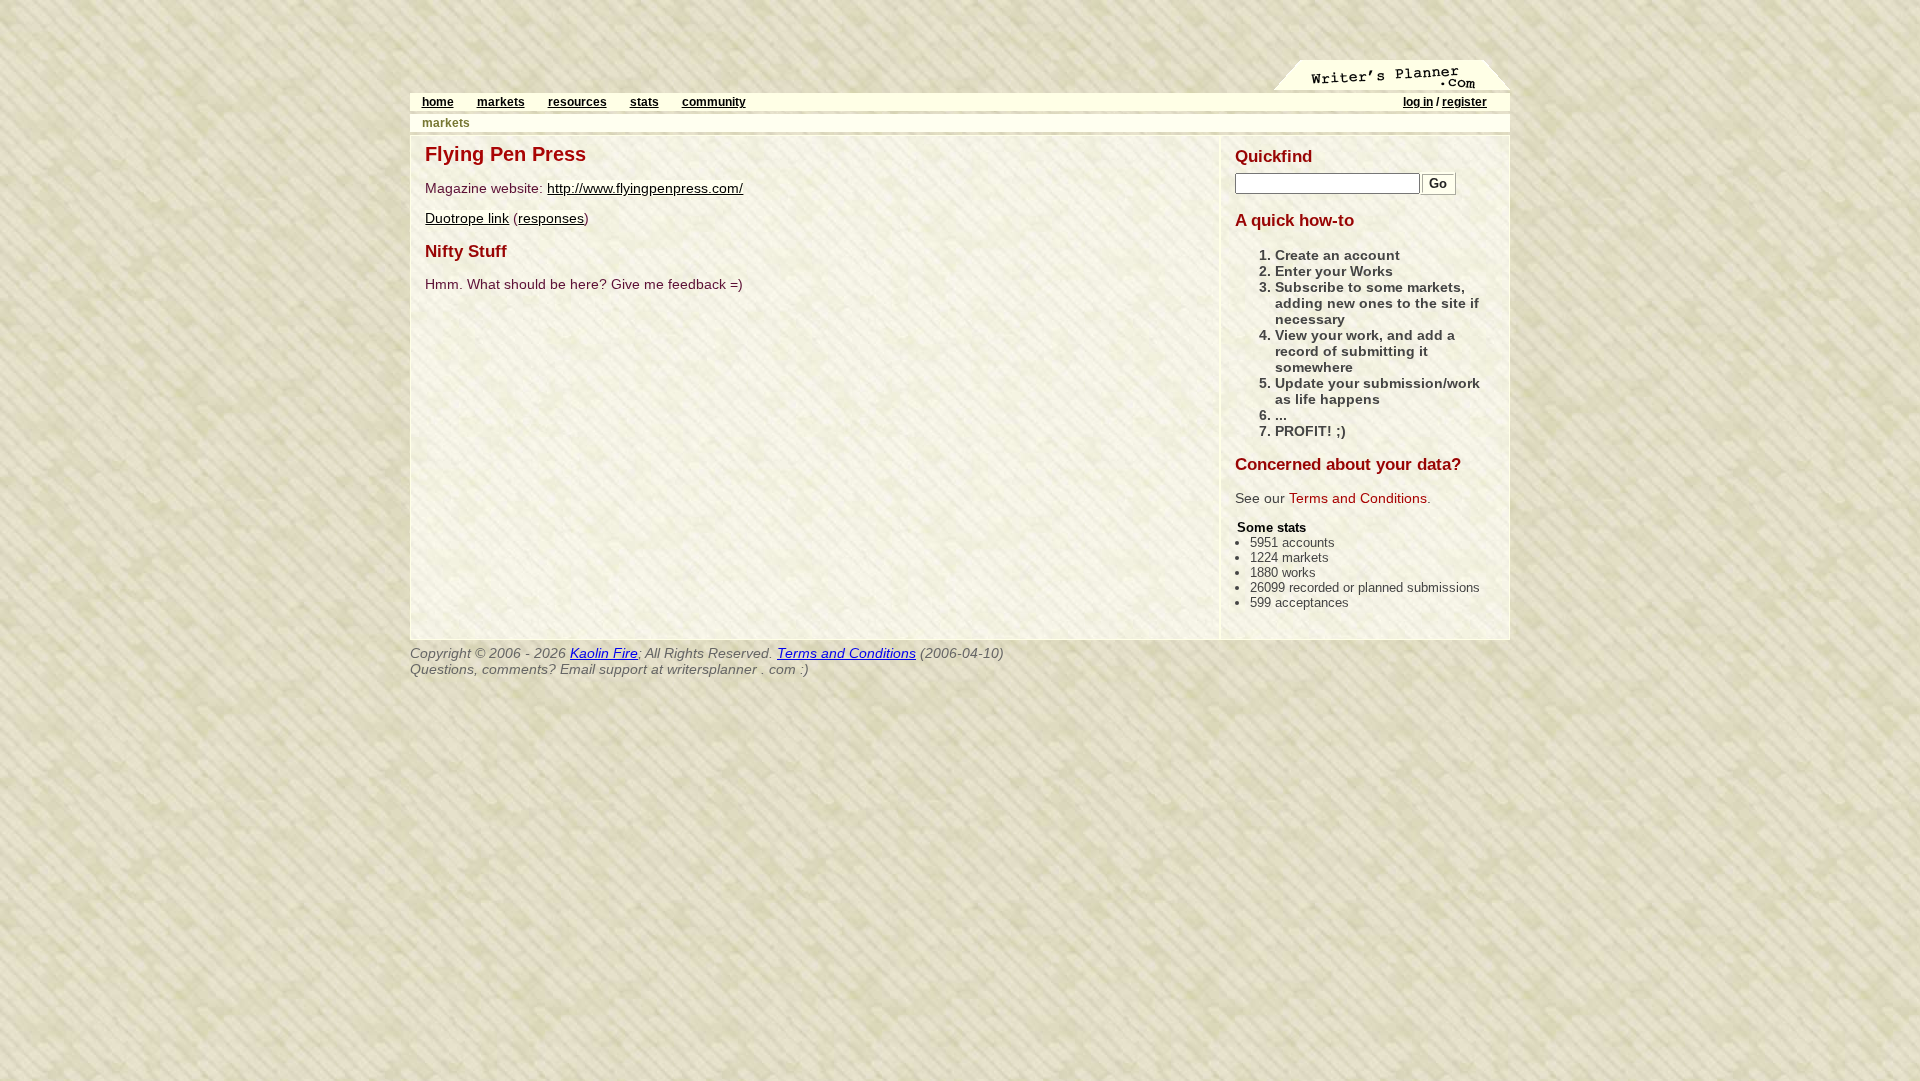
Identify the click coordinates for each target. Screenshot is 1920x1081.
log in (1418, 102)
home (438, 102)
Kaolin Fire (604, 653)
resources (577, 102)
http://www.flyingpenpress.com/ (645, 188)
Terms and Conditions (1358, 498)
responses (551, 218)
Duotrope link (467, 218)
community (714, 102)
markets (501, 102)
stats (644, 102)
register (1464, 102)
